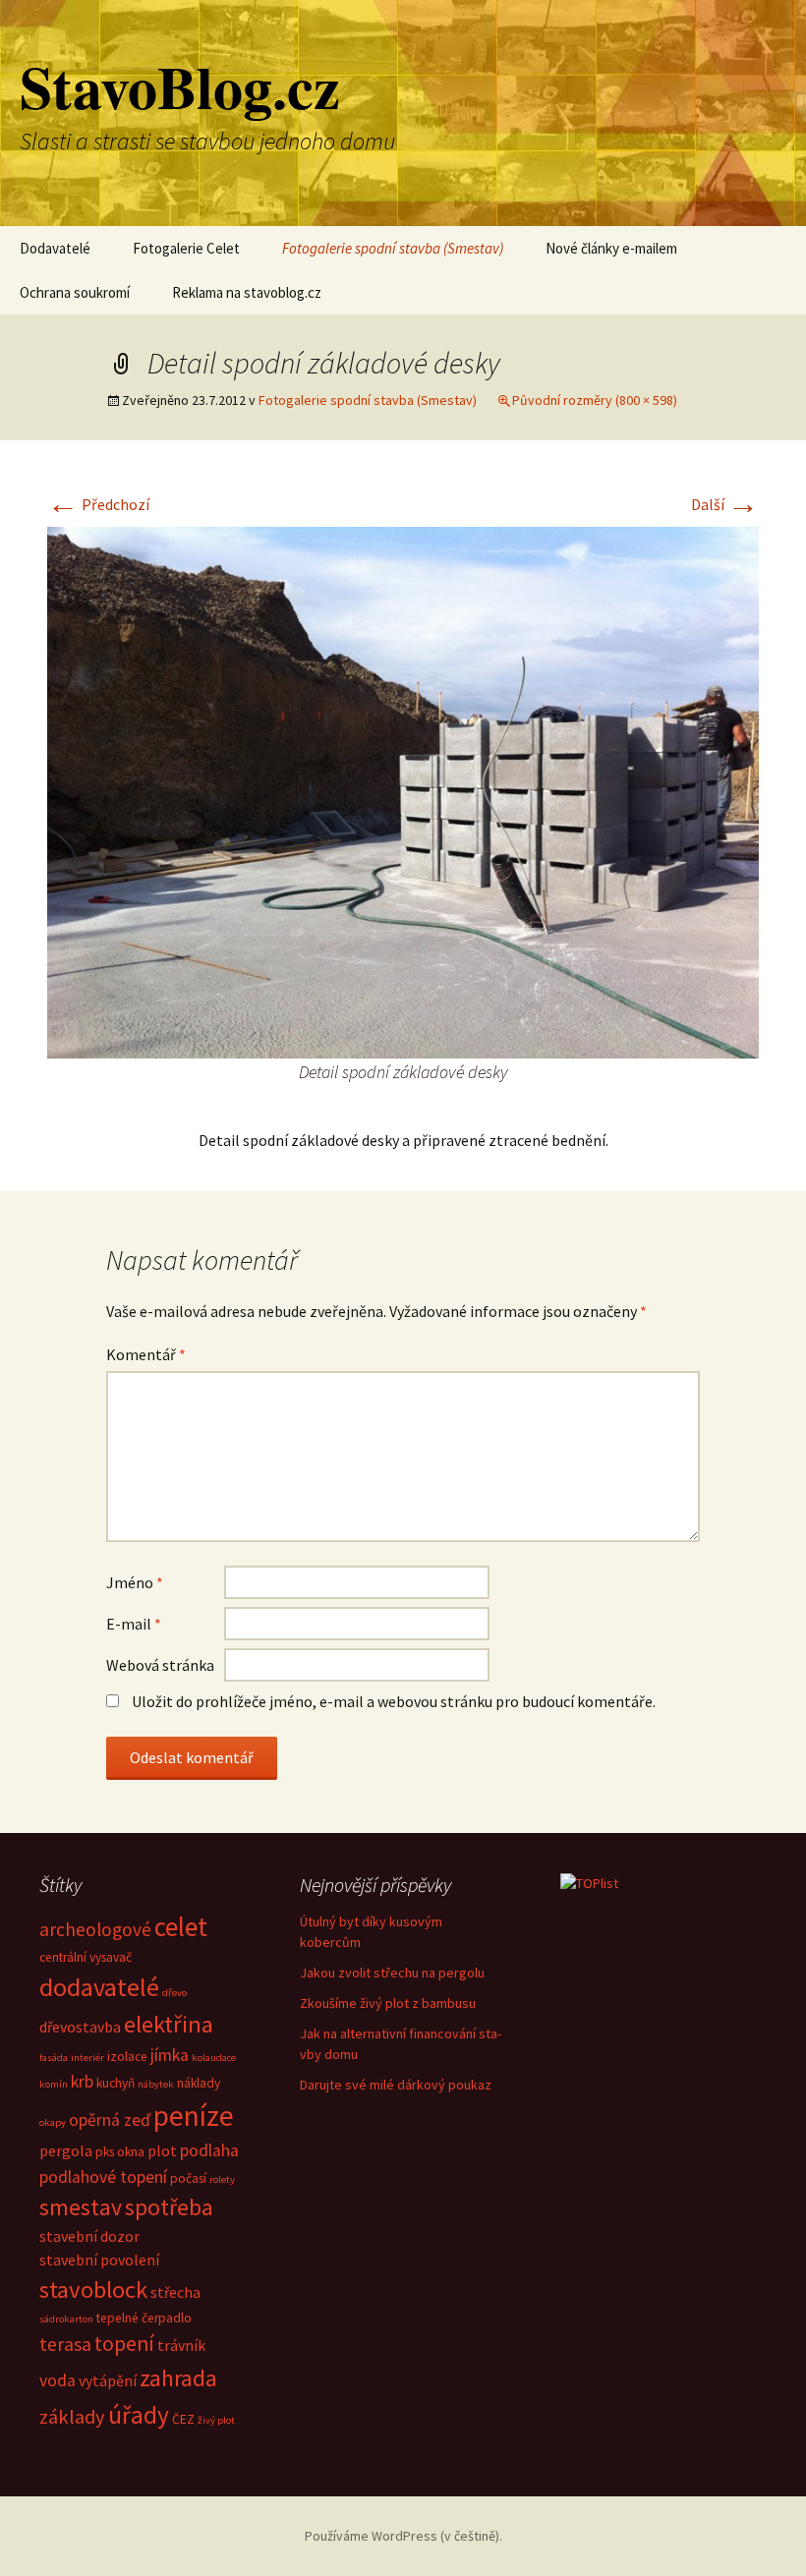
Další (725, 504)
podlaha (209, 2150)
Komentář (146, 1354)
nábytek (156, 2084)
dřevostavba (80, 2027)
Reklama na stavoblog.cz (247, 292)
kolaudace (214, 2058)
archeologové (95, 1929)
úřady (139, 2415)
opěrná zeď (110, 2120)
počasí (188, 2178)
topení (124, 2344)
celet (181, 1926)
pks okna (120, 2152)
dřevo (174, 1993)
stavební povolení (99, 2260)
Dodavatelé (55, 248)
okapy (53, 2122)
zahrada (178, 2378)
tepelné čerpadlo (144, 2318)
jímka (170, 2055)
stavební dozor (89, 2236)
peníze (194, 2116)
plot (162, 2150)
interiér (87, 2058)
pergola (66, 2150)
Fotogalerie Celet (186, 248)
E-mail (134, 1624)
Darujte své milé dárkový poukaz (396, 2085)
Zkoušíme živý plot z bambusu (388, 2003)
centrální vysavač (86, 1957)
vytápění (108, 2380)
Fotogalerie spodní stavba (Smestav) (393, 248)
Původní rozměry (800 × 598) (595, 400)
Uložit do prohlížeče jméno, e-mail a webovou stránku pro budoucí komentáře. (394, 1701)
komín (54, 2084)
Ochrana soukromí (75, 292)
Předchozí (98, 504)
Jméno (135, 1582)
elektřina (169, 2024)
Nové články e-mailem (611, 248)
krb (82, 2082)
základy (72, 2417)
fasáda (54, 2058)
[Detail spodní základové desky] (403, 790)
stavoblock (93, 2290)
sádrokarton (66, 2319)
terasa (65, 2344)
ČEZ (183, 2419)
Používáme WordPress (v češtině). (403, 2536)
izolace (127, 2057)
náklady (199, 2083)
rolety (222, 2179)
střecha (175, 2292)
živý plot (216, 2420)
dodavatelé (99, 1987)
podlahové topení (103, 2177)
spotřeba (169, 2207)
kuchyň (115, 2083)
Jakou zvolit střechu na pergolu (392, 1973)
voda (58, 2380)
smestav (81, 2207)
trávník (181, 2345)
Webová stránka (160, 1665)
